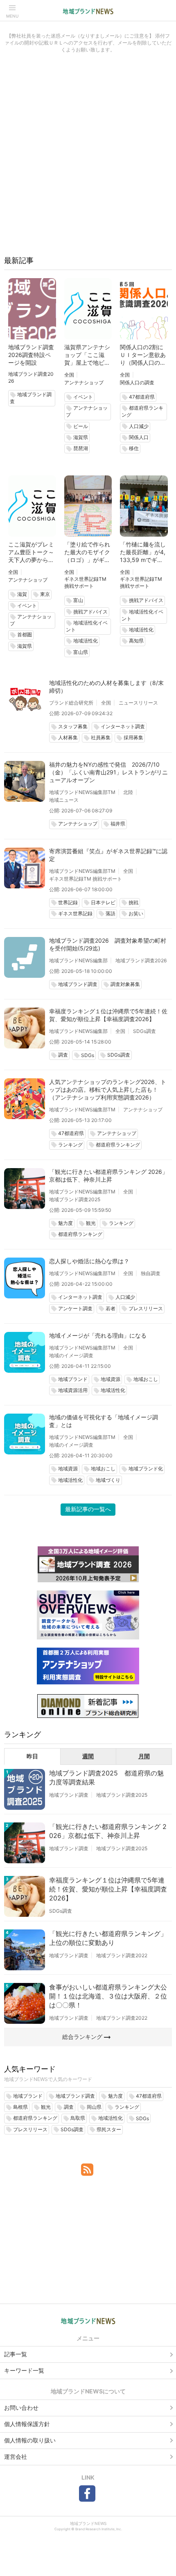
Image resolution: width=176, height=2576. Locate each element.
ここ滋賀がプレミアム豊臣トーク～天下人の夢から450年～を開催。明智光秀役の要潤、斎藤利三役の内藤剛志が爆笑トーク (32, 552)
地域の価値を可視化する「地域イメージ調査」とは (104, 1421)
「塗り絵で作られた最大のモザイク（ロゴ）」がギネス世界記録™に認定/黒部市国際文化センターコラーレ (87, 552)
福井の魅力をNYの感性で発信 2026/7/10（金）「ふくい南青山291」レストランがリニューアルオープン (108, 772)
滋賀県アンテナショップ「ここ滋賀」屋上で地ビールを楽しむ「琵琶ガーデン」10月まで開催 (88, 355)
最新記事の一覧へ (88, 1509)
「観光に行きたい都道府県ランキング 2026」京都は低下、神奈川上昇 (108, 1175)
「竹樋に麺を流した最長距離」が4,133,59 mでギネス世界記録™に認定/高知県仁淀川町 (143, 552)
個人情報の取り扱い (30, 2440)
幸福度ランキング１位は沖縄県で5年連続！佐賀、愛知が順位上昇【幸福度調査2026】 (108, 1015)
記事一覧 (16, 2354)
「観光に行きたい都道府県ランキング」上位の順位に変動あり (108, 1938)
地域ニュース (64, 800)
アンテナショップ (84, 382)
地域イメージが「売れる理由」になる (98, 1335)
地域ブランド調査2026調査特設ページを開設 (31, 355)
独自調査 (151, 1273)
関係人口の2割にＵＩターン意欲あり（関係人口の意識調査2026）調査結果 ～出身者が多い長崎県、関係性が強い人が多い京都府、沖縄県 (143, 355)
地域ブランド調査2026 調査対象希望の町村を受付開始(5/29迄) (108, 944)
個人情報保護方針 (27, 2424)
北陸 (128, 792)
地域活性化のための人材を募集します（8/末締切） (106, 687)
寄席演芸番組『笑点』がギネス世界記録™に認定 (108, 855)
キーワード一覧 (24, 2370)
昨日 (32, 1756)
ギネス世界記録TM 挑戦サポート (86, 879)
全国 (69, 375)
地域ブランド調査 (69, 1795)
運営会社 (16, 2457)
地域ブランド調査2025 (75, 1199)
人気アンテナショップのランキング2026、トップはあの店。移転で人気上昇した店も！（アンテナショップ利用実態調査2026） (108, 1090)
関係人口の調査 (137, 382)
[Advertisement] (88, 158)
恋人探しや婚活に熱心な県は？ (89, 1261)
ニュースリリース (138, 703)
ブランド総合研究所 (71, 703)
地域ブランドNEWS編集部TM (82, 792)
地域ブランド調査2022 (122, 1955)
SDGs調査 (144, 1031)
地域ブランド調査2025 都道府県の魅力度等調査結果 (106, 1778)
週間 (88, 1756)
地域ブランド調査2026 (141, 960)
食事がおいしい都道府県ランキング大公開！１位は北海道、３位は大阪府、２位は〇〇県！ (108, 1996)
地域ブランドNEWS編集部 (78, 960)
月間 (144, 1756)
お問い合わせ (21, 2408)
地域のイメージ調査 (71, 1355)
